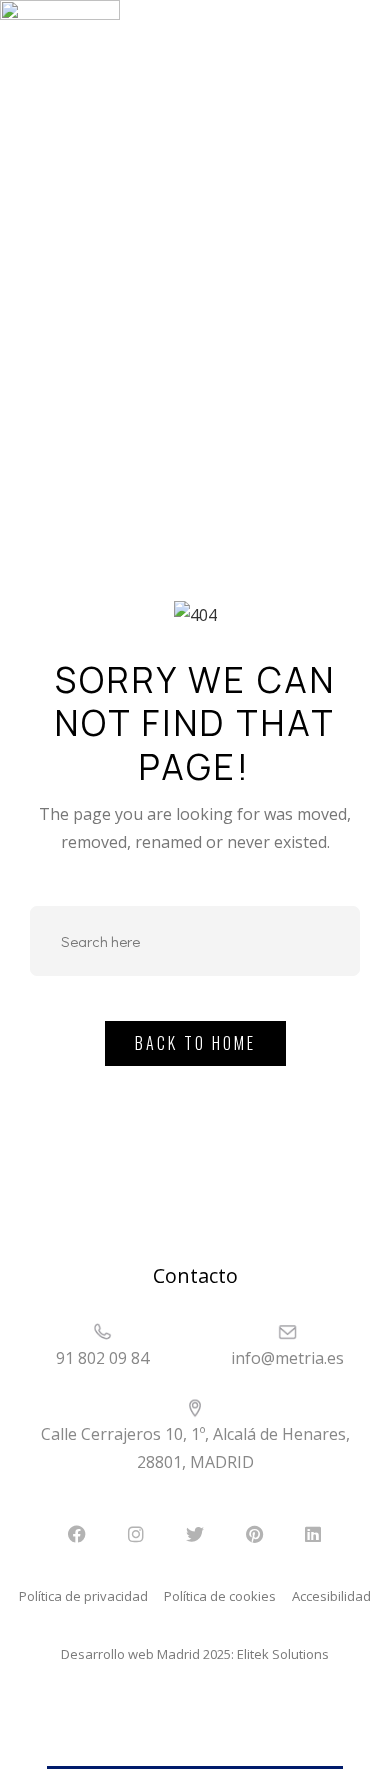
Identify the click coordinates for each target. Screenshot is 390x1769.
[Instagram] (136, 1534)
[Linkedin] (313, 1534)
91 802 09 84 (102, 1358)
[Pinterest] (254, 1534)
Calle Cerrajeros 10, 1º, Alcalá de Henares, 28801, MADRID (195, 1448)
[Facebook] (77, 1534)
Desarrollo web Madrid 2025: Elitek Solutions (195, 1654)
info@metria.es (287, 1358)
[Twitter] (195, 1534)
